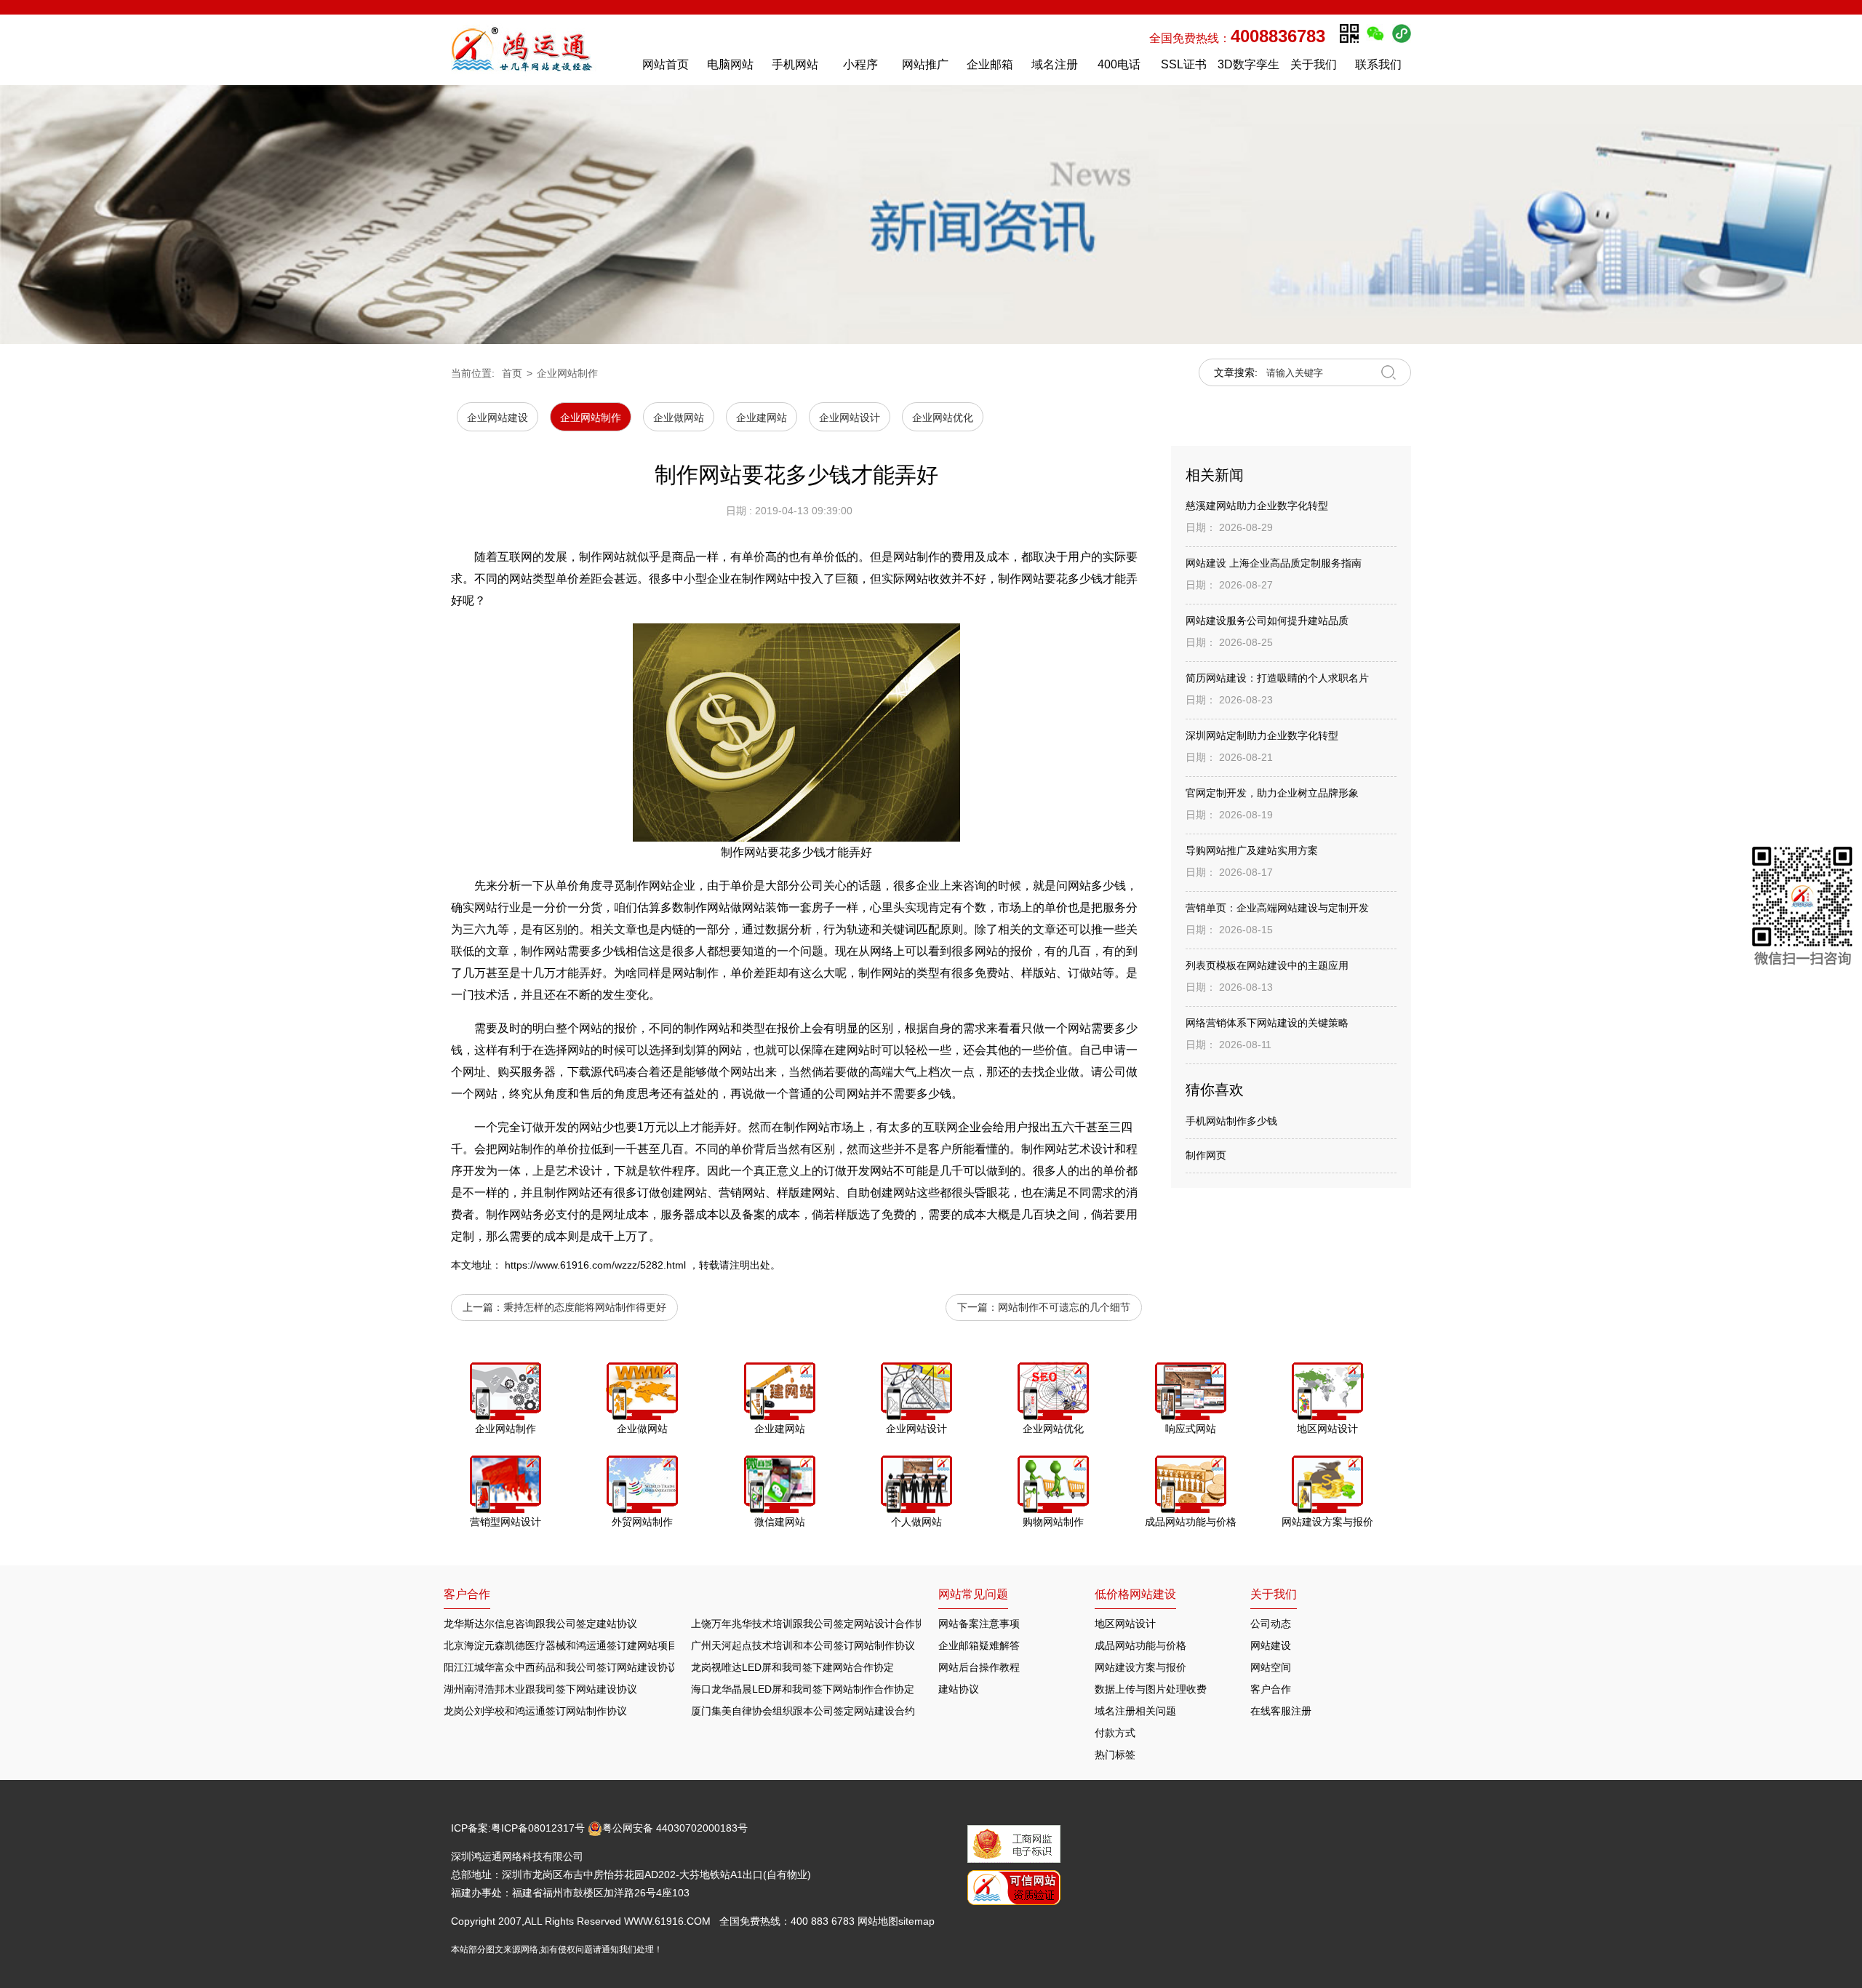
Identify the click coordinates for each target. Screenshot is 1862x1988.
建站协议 (959, 1689)
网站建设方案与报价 (1140, 1667)
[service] (1803, 909)
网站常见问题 (973, 1594)
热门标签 (1115, 1755)
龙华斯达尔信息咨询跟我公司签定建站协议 (540, 1624)
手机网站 (795, 64)
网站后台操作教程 (979, 1667)
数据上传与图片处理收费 (1151, 1689)
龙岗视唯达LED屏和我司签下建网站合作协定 (792, 1667)
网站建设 (1271, 1645)
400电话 (1119, 64)
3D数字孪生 (1248, 64)
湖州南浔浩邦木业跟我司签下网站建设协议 (540, 1689)
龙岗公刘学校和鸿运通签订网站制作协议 (535, 1711)
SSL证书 (1184, 64)
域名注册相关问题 (1135, 1711)
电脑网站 (730, 64)
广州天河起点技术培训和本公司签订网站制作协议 (803, 1645)
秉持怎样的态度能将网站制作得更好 (585, 1307)
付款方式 (1115, 1733)
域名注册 (1055, 64)
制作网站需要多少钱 (573, 951)
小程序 (860, 64)
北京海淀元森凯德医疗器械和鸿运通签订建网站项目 (561, 1645)
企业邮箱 (990, 64)
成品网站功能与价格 (1140, 1645)
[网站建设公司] (538, 49)
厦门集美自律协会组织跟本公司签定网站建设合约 (803, 1711)
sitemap (916, 1921)
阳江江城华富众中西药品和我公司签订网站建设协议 (561, 1667)
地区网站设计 (1125, 1624)
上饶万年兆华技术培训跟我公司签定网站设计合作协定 (813, 1624)
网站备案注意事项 (979, 1624)
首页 (512, 373)
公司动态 (1271, 1624)
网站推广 (925, 64)
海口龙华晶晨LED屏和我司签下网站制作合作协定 (803, 1689)
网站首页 (666, 64)
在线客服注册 (1281, 1711)
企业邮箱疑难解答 (979, 1645)
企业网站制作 (567, 373)
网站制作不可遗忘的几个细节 (1064, 1307)
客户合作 (1271, 1689)
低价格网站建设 (1135, 1594)
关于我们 (1314, 64)
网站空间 (1271, 1667)
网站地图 (878, 1921)
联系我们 (1378, 64)
